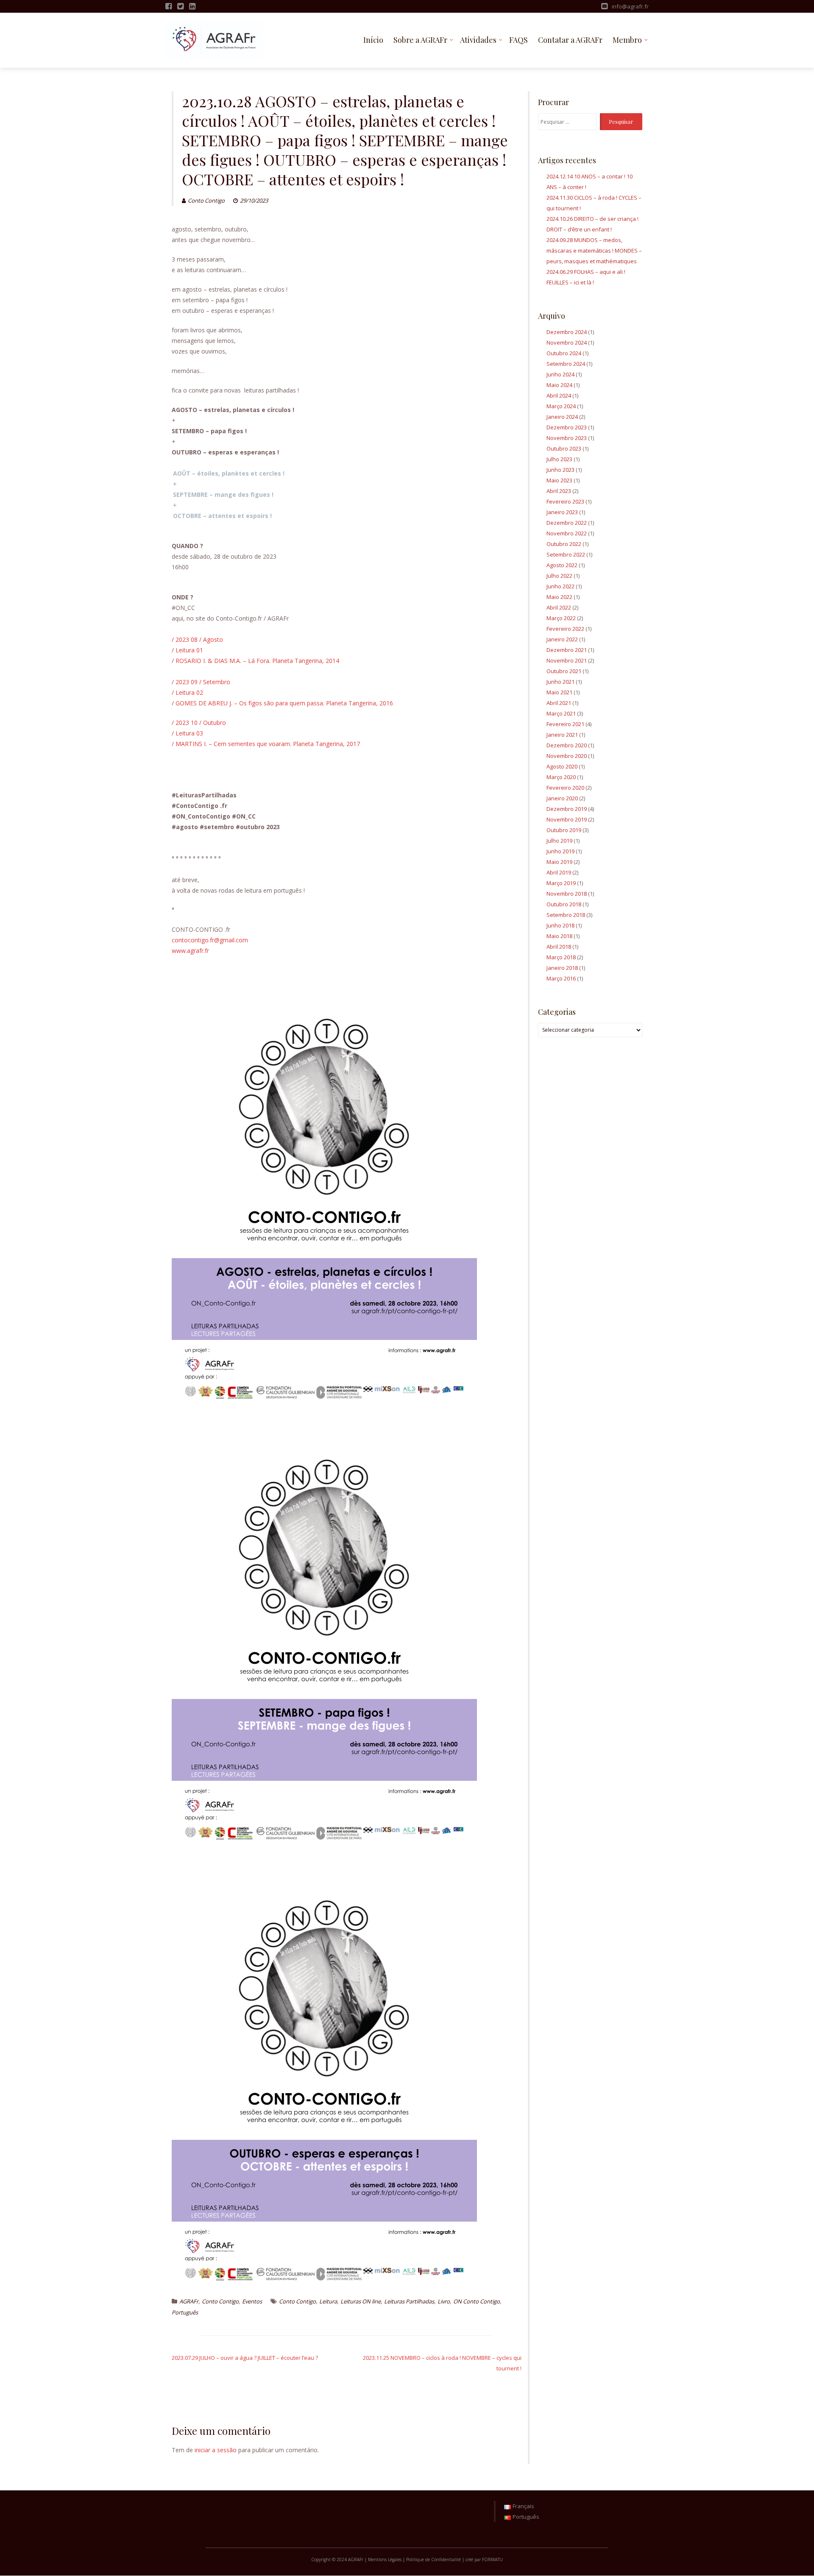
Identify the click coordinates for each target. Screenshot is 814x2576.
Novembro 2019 (567, 819)
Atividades (478, 40)
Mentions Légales (385, 2559)
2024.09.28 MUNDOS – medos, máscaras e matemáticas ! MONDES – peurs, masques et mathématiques (594, 251)
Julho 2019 (559, 841)
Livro (444, 2301)
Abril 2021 (559, 703)
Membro (627, 40)
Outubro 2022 (564, 544)
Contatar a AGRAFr (570, 40)
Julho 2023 (559, 459)
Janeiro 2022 (562, 639)
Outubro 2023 (564, 448)
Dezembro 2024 (567, 332)
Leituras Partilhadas (409, 2301)
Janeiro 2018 (562, 968)
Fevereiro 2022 (565, 629)
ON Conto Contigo (477, 2301)
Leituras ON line (361, 2301)
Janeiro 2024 (562, 417)
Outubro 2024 (564, 353)
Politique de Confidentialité (433, 2559)
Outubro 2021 (564, 671)
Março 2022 (561, 618)
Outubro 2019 (564, 830)
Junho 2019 (560, 851)
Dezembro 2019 (567, 809)
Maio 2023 (559, 480)
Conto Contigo (206, 201)
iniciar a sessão (216, 2450)
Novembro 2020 (567, 756)
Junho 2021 (560, 682)
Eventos (252, 2301)
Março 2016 (561, 978)
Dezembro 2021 (567, 650)
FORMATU (492, 2559)
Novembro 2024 (567, 343)
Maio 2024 (559, 385)
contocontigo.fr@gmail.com (210, 940)
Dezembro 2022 (567, 523)
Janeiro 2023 (562, 512)
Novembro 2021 (567, 660)
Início (373, 40)
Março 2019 (561, 883)
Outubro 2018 (564, 904)
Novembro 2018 (567, 894)
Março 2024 (561, 406)
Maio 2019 (559, 862)
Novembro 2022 (567, 533)
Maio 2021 (559, 692)
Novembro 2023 (567, 438)
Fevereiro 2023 (565, 501)
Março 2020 (561, 777)
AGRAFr (189, 2301)
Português (185, 2312)
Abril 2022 (559, 607)
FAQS (519, 40)
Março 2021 (561, 713)
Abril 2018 (559, 947)
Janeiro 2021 (562, 735)
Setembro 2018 (566, 915)
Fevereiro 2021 (565, 724)
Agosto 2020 (562, 766)
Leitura (328, 2301)
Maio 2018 (559, 936)
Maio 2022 (559, 597)
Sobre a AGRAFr (420, 40)
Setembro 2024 (566, 364)
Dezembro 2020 (567, 745)
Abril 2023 (559, 491)
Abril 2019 (559, 872)
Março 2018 (561, 957)
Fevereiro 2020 (565, 788)
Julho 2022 (559, 576)
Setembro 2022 (566, 554)
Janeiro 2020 (562, 798)
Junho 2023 (560, 470)
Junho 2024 (560, 374)
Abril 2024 (559, 395)
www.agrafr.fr (190, 951)
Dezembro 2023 (567, 427)
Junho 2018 (560, 925)
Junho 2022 (560, 586)
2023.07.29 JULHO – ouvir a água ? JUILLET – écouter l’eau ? (245, 2358)
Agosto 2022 (562, 565)
